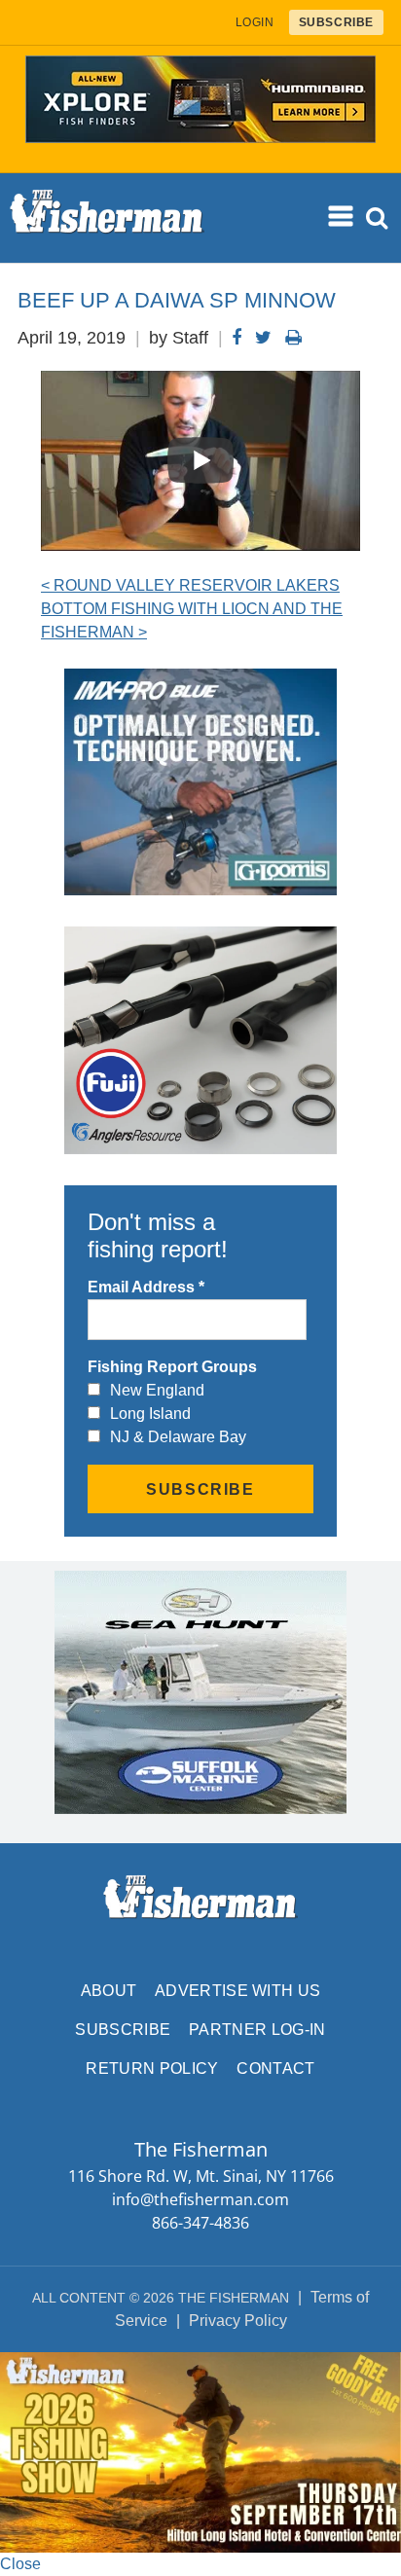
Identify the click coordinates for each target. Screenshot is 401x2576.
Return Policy (152, 2068)
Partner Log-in (257, 2030)
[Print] (293, 338)
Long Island (150, 1414)
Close (20, 2564)
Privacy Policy (238, 2321)
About (109, 1991)
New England (157, 1390)
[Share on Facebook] (237, 338)
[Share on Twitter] (263, 338)
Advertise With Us (237, 1991)
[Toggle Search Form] (378, 218)
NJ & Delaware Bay (178, 1437)
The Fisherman (107, 218)
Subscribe (123, 2030)
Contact (275, 2068)
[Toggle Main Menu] (342, 217)
